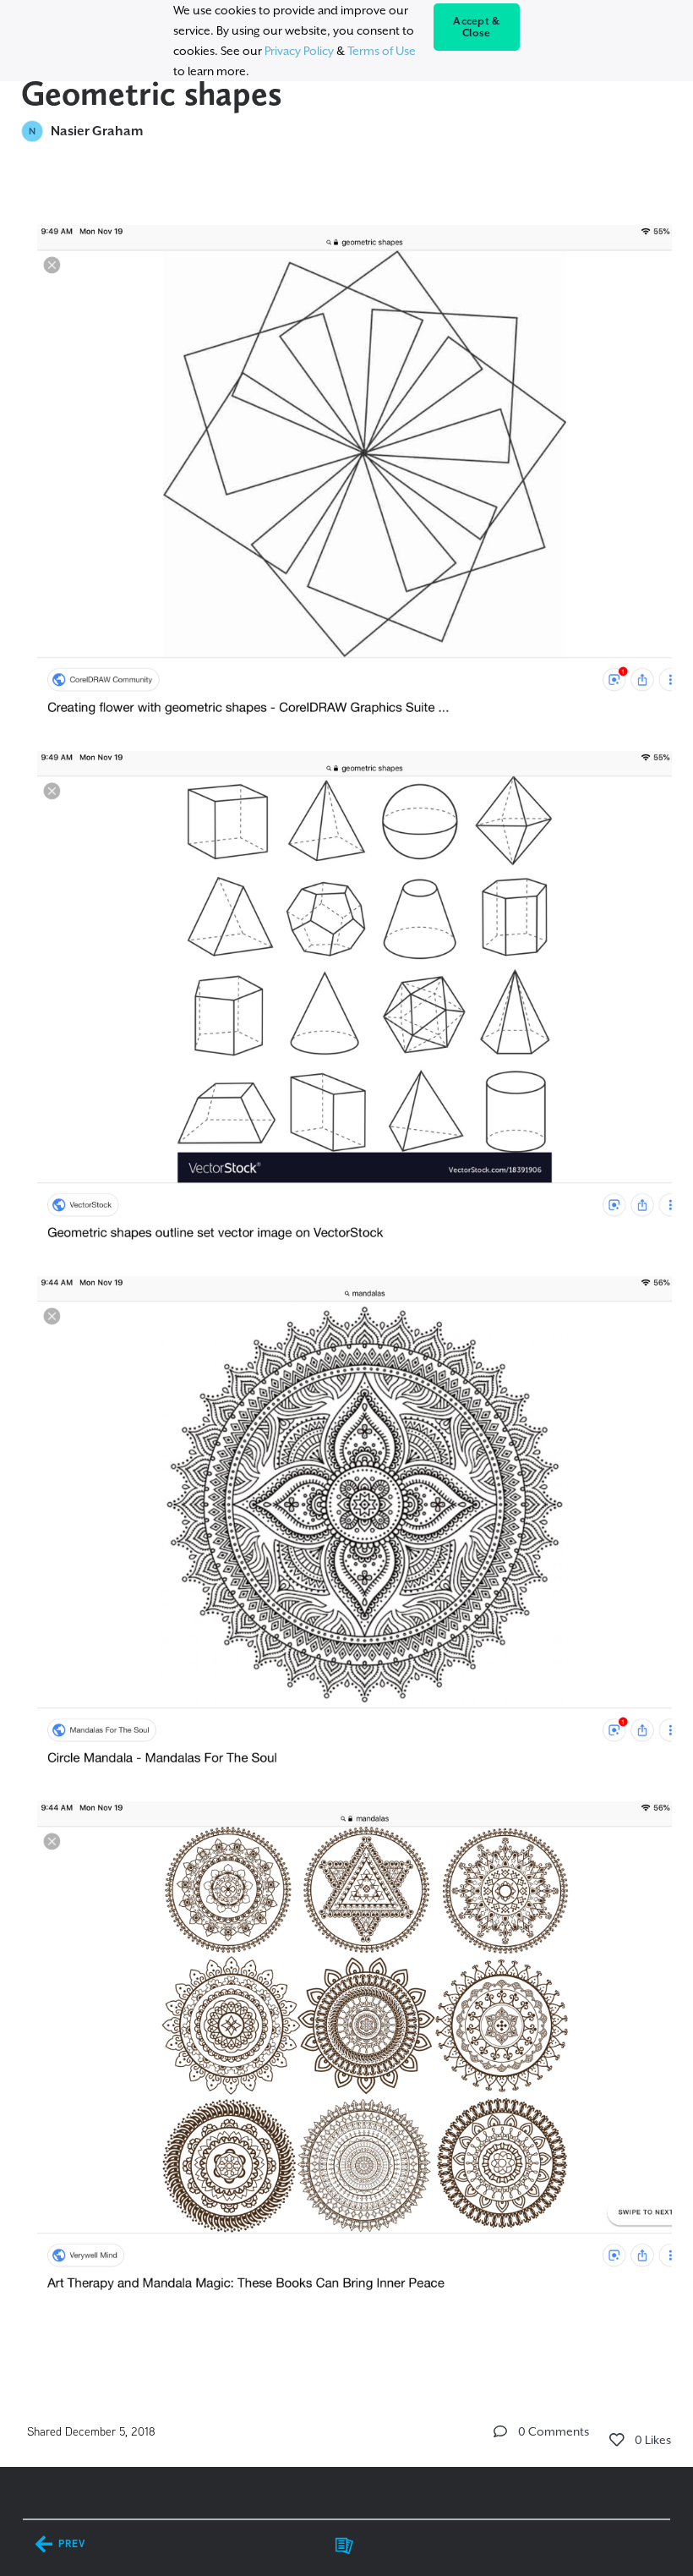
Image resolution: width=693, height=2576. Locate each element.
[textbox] (347, 1277)
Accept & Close (476, 27)
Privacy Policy (299, 51)
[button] (500, 2431)
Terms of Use (382, 51)
